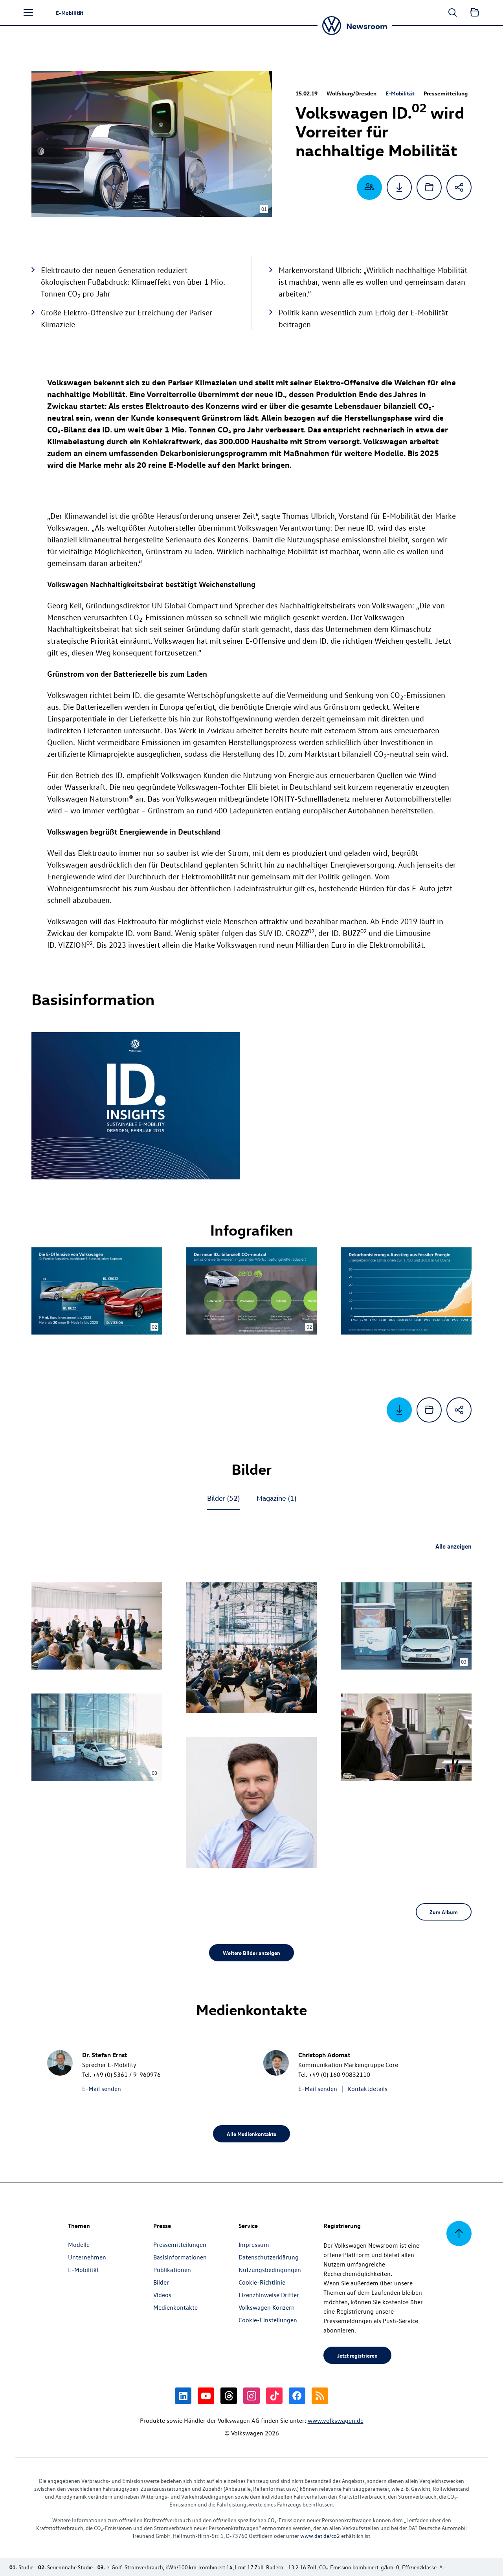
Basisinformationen (180, 2257)
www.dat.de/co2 (320, 2536)
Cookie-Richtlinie (262, 2282)
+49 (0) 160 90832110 (340, 2074)
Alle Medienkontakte (251, 2134)
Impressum (254, 2245)
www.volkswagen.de (336, 2420)
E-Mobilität (400, 93)
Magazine (276, 1498)
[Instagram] (251, 2396)
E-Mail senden (102, 2089)
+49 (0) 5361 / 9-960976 (127, 2074)
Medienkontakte (175, 2307)
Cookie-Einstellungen (268, 2320)
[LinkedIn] (183, 2396)
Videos (162, 2295)
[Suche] (453, 13)
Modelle (79, 2245)
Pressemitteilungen (180, 2245)
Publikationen (172, 2270)
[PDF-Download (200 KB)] (399, 187)
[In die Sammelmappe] (429, 187)
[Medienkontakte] (369, 187)
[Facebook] (297, 2396)
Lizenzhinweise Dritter (269, 2295)
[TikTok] (274, 2396)
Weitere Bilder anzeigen (251, 1953)
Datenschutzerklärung (269, 2257)
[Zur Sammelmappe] (475, 13)
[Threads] (229, 2396)
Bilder (223, 1498)
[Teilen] (459, 187)
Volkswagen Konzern (267, 2307)
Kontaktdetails (368, 2089)
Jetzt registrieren (357, 2355)
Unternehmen (87, 2257)
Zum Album (444, 1912)
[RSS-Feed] (320, 2396)
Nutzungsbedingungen (270, 2270)
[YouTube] (206, 2396)
